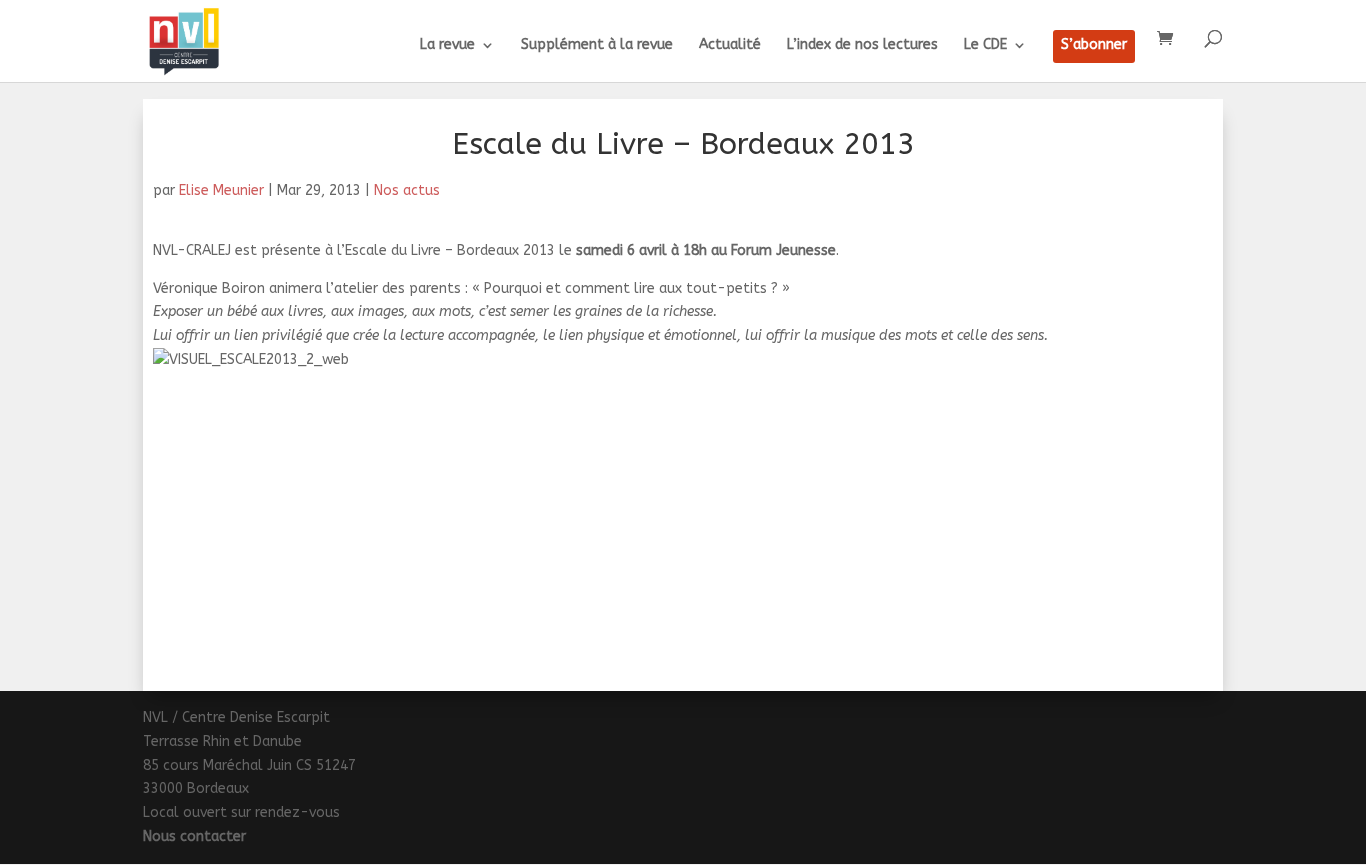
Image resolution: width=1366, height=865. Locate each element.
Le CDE (985, 45)
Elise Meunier (221, 190)
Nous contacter (194, 836)
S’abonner (1094, 45)
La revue (447, 45)
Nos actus (407, 190)
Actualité (730, 45)
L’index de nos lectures (862, 45)
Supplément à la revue (597, 45)
